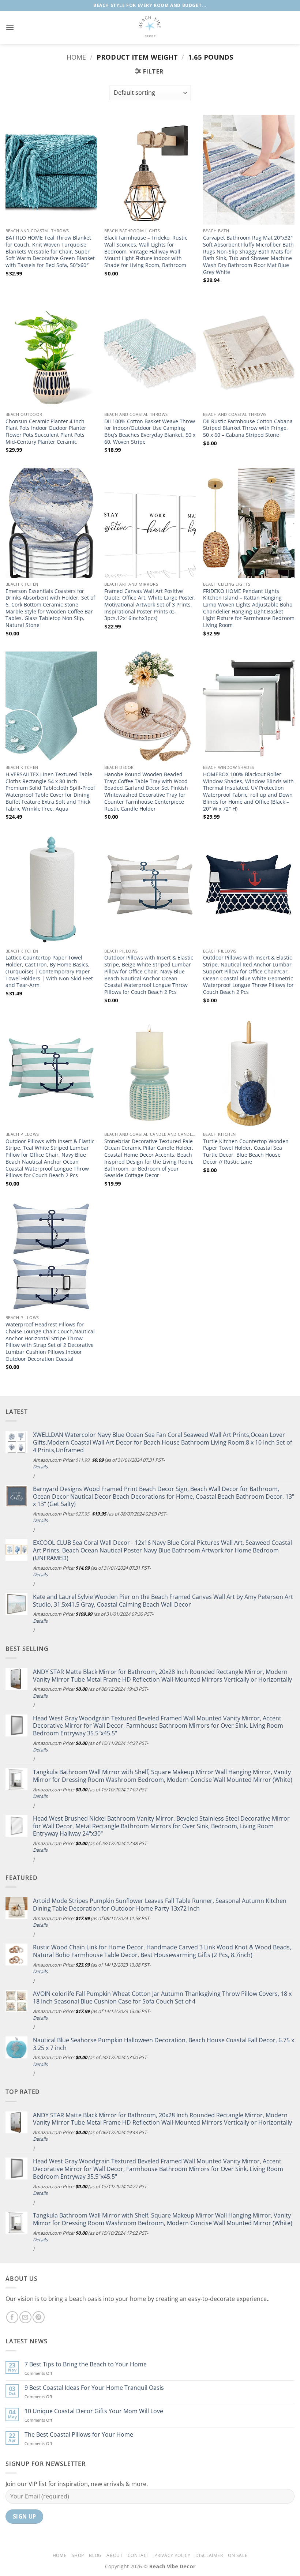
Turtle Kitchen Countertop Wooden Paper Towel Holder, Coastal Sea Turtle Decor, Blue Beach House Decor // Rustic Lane (246, 1152)
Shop (78, 2555)
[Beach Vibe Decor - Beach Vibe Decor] (150, 27)
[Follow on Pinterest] (39, 2317)
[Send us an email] (25, 2317)
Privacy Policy (172, 2555)
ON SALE (238, 2555)
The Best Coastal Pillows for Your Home (79, 2435)
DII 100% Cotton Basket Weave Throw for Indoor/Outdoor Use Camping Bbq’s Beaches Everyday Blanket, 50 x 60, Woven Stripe (150, 432)
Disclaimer (209, 2555)
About (115, 2555)
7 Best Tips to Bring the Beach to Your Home (86, 2364)
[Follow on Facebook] (12, 2317)
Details (40, 1467)
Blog (95, 2555)
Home (76, 57)
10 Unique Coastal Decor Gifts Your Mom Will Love (94, 2411)
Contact (139, 2555)
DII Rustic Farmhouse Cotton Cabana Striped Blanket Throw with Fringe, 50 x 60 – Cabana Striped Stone (248, 428)
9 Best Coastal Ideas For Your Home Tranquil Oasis (94, 2388)
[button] (10, 27)
